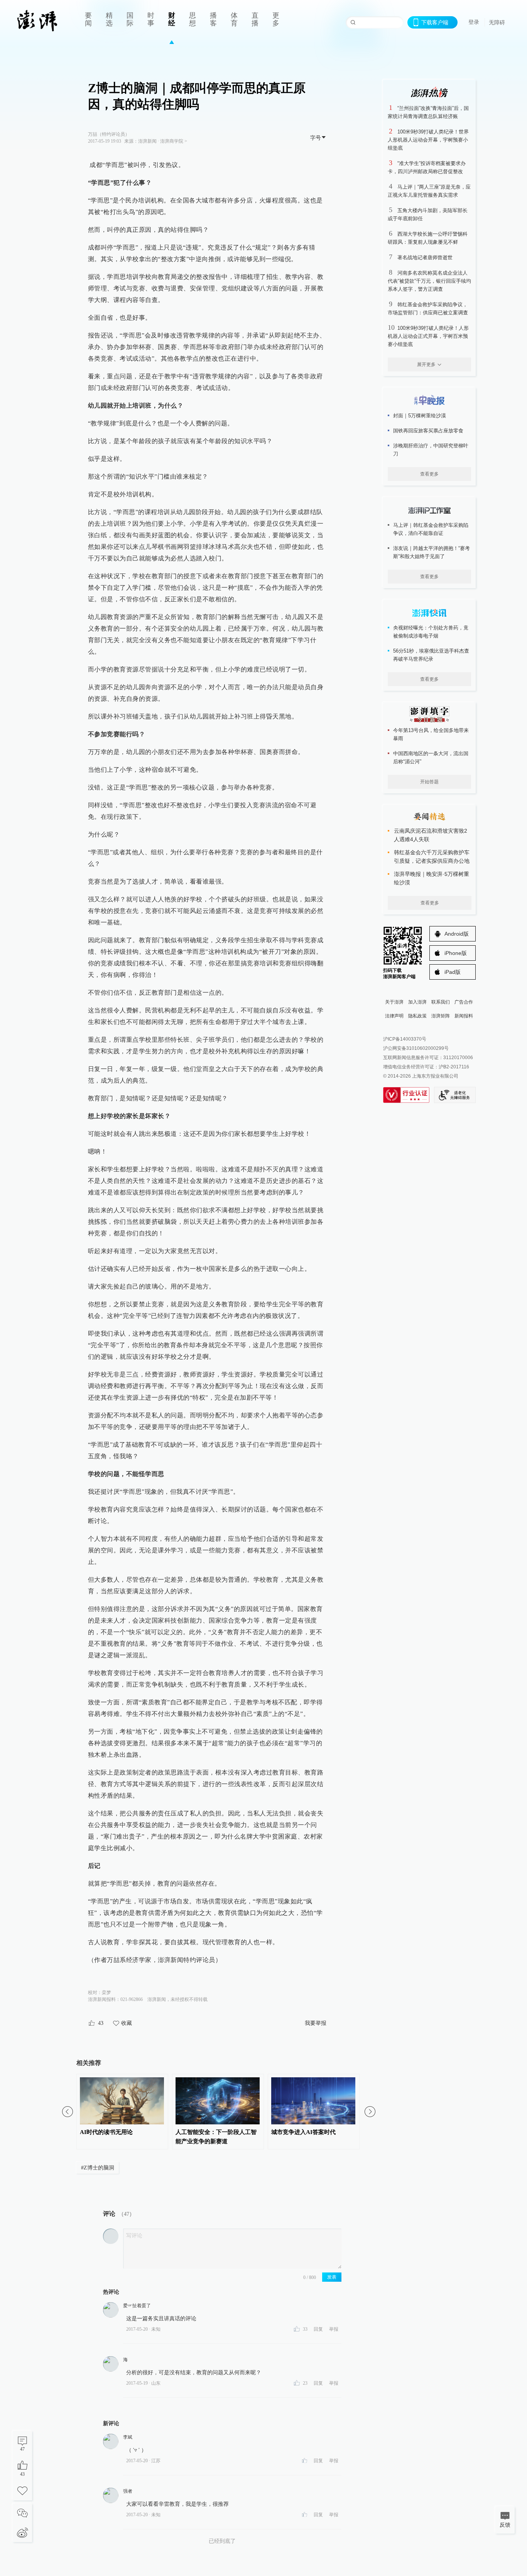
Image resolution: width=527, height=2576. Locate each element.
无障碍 (497, 22)
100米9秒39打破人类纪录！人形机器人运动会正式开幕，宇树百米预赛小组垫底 (428, 336)
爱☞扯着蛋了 (137, 2306)
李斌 (128, 2437)
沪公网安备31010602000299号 (416, 1048)
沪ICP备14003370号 (405, 1039)
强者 (128, 2491)
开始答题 (429, 782)
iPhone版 (456, 953)
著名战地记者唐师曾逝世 (425, 257)
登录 (474, 22)
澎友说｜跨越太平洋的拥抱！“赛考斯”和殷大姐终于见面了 (432, 552)
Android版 (457, 934)
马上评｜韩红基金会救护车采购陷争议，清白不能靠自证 (431, 529)
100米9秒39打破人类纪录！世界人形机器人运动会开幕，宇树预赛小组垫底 (428, 140)
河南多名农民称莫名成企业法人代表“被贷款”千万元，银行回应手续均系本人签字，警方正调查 (429, 281)
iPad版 (453, 972)
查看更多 (429, 474)
